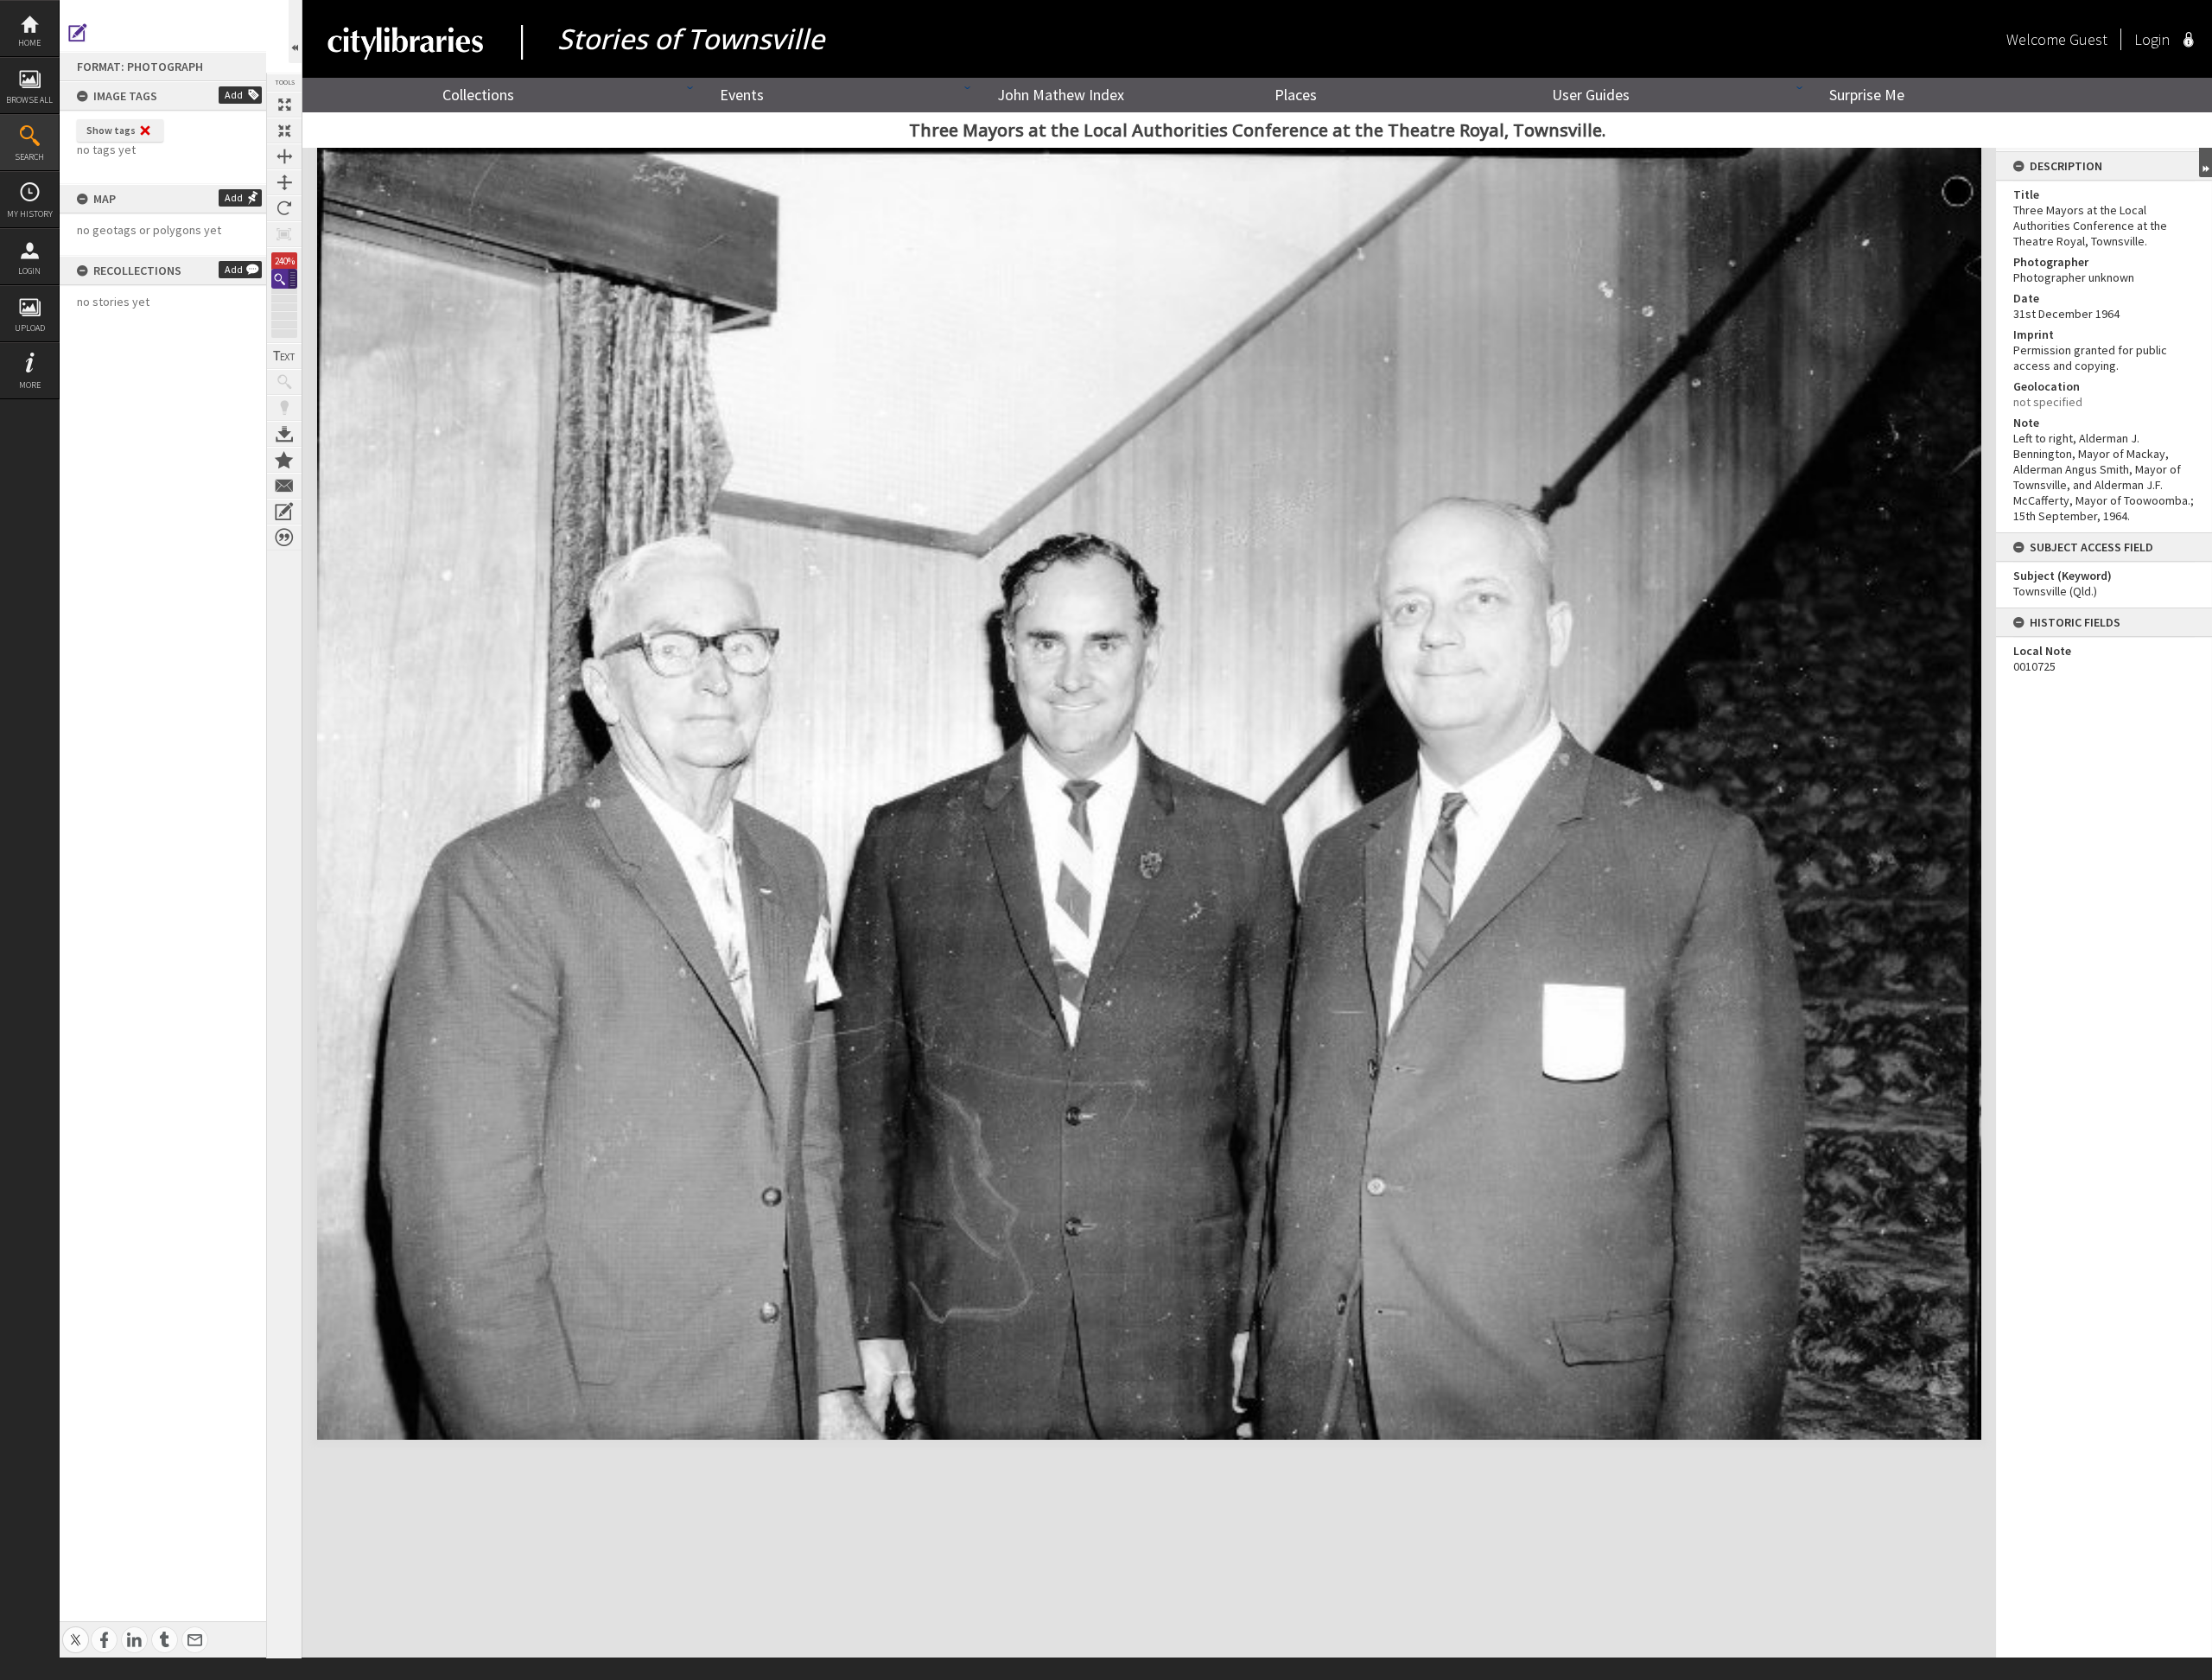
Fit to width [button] (284, 156)
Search (29, 157)
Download (284, 434)
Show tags (111, 130)
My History (30, 214)
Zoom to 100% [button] (284, 234)
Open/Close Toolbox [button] (295, 32)
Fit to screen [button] (284, 130)
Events (742, 95)
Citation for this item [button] (284, 538)
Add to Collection (284, 460)
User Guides (1591, 95)
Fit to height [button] (284, 182)
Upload (30, 328)
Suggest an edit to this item (78, 33)
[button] (284, 279)
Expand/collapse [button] (2206, 162)
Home (29, 43)
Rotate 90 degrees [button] (284, 208)
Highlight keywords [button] (284, 408)
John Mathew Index (1061, 95)
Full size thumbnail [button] (284, 105)
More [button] (30, 385)
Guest (2088, 39)
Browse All (29, 100)
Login (29, 271)
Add (234, 95)
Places (1296, 95)
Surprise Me (1867, 95)
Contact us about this (284, 486)
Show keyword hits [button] (284, 382)
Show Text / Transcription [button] (284, 356)
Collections (478, 95)
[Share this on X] (76, 1630)
